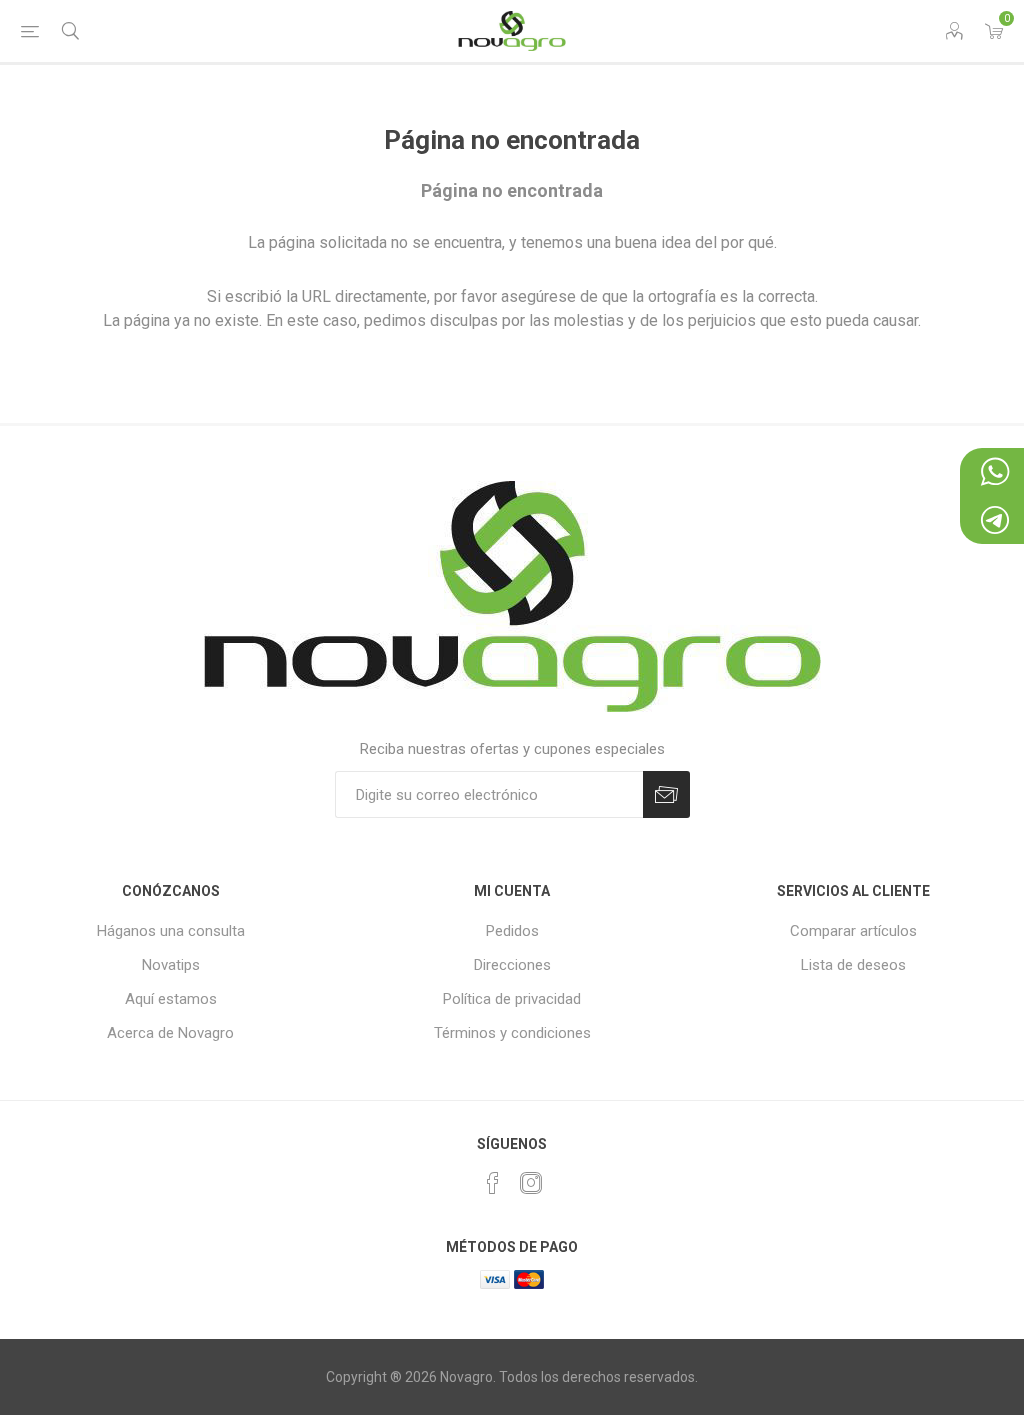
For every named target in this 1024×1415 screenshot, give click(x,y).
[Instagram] (531, 1183)
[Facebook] (493, 1183)
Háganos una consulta (171, 931)
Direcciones (512, 965)
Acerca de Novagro (170, 1033)
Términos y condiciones (512, 1033)
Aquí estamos (171, 999)
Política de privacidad (512, 999)
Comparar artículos (853, 931)
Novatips (171, 965)
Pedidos (512, 931)
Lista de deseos (853, 965)
